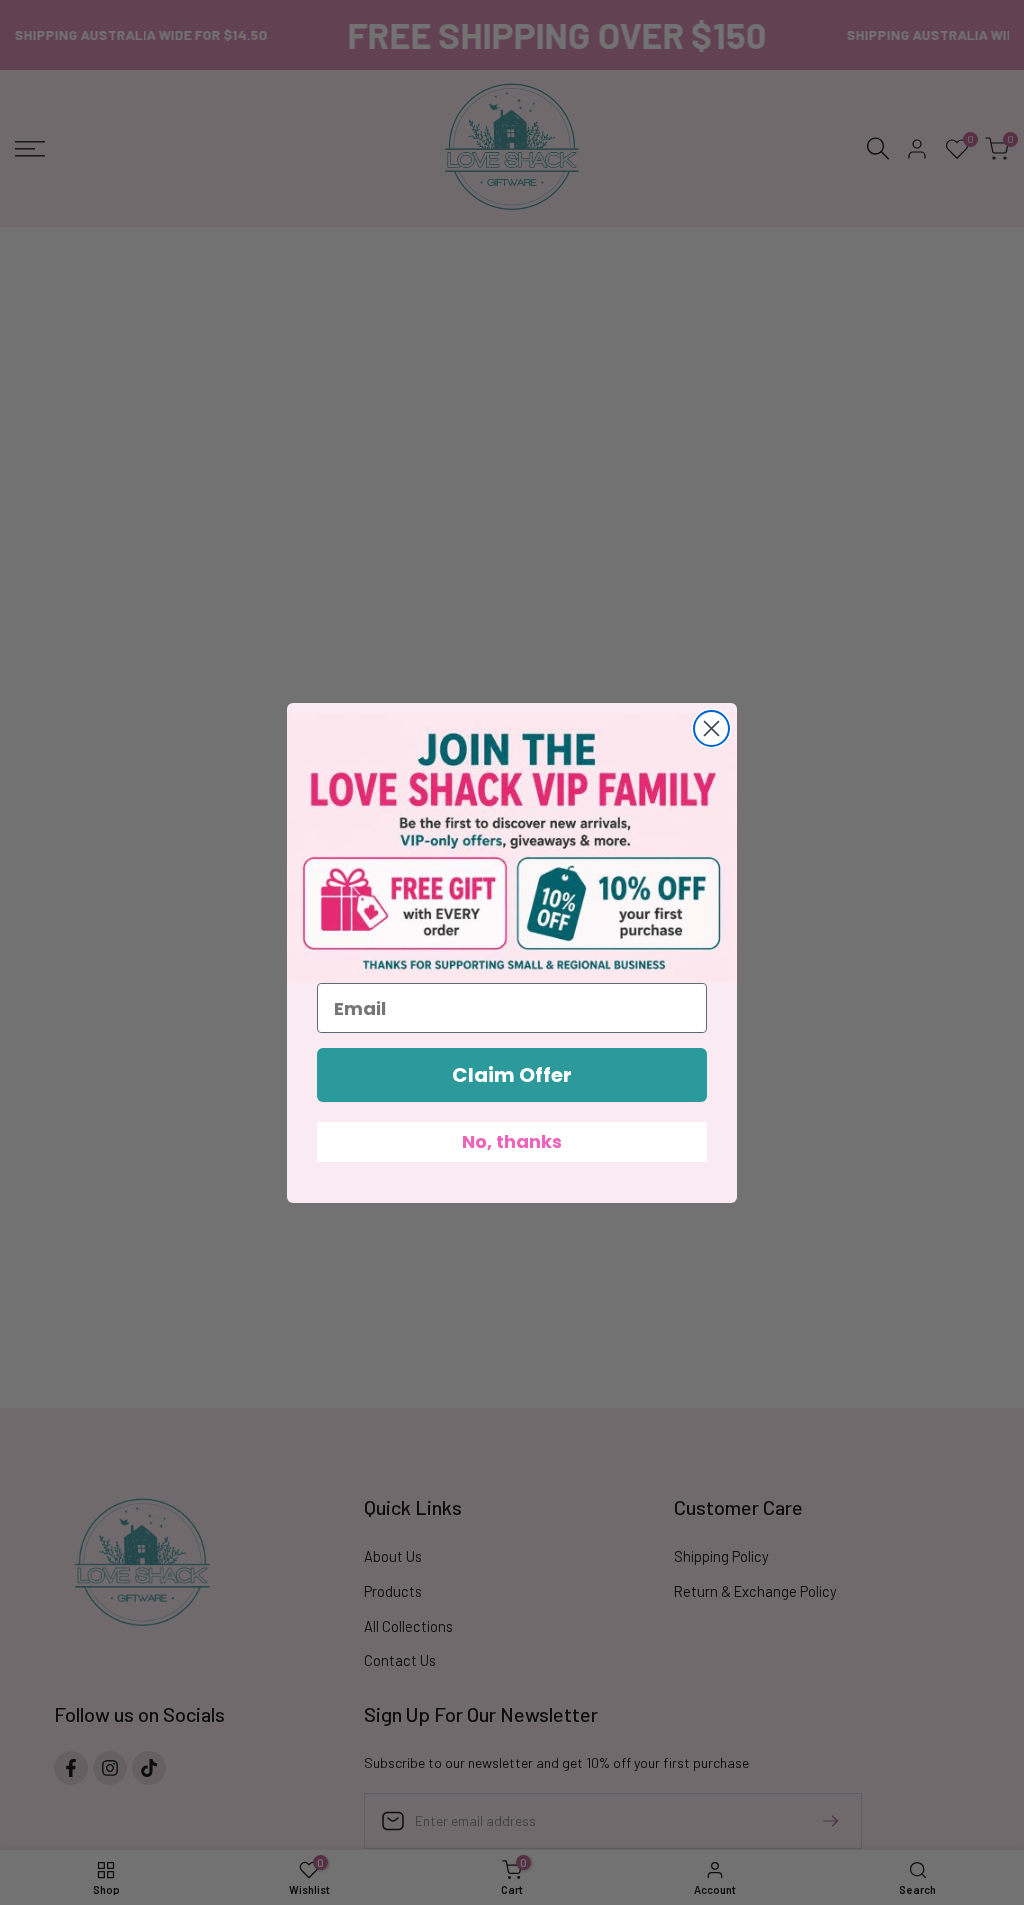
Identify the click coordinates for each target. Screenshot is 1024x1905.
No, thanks (512, 1141)
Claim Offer (512, 1075)
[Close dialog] (711, 728)
